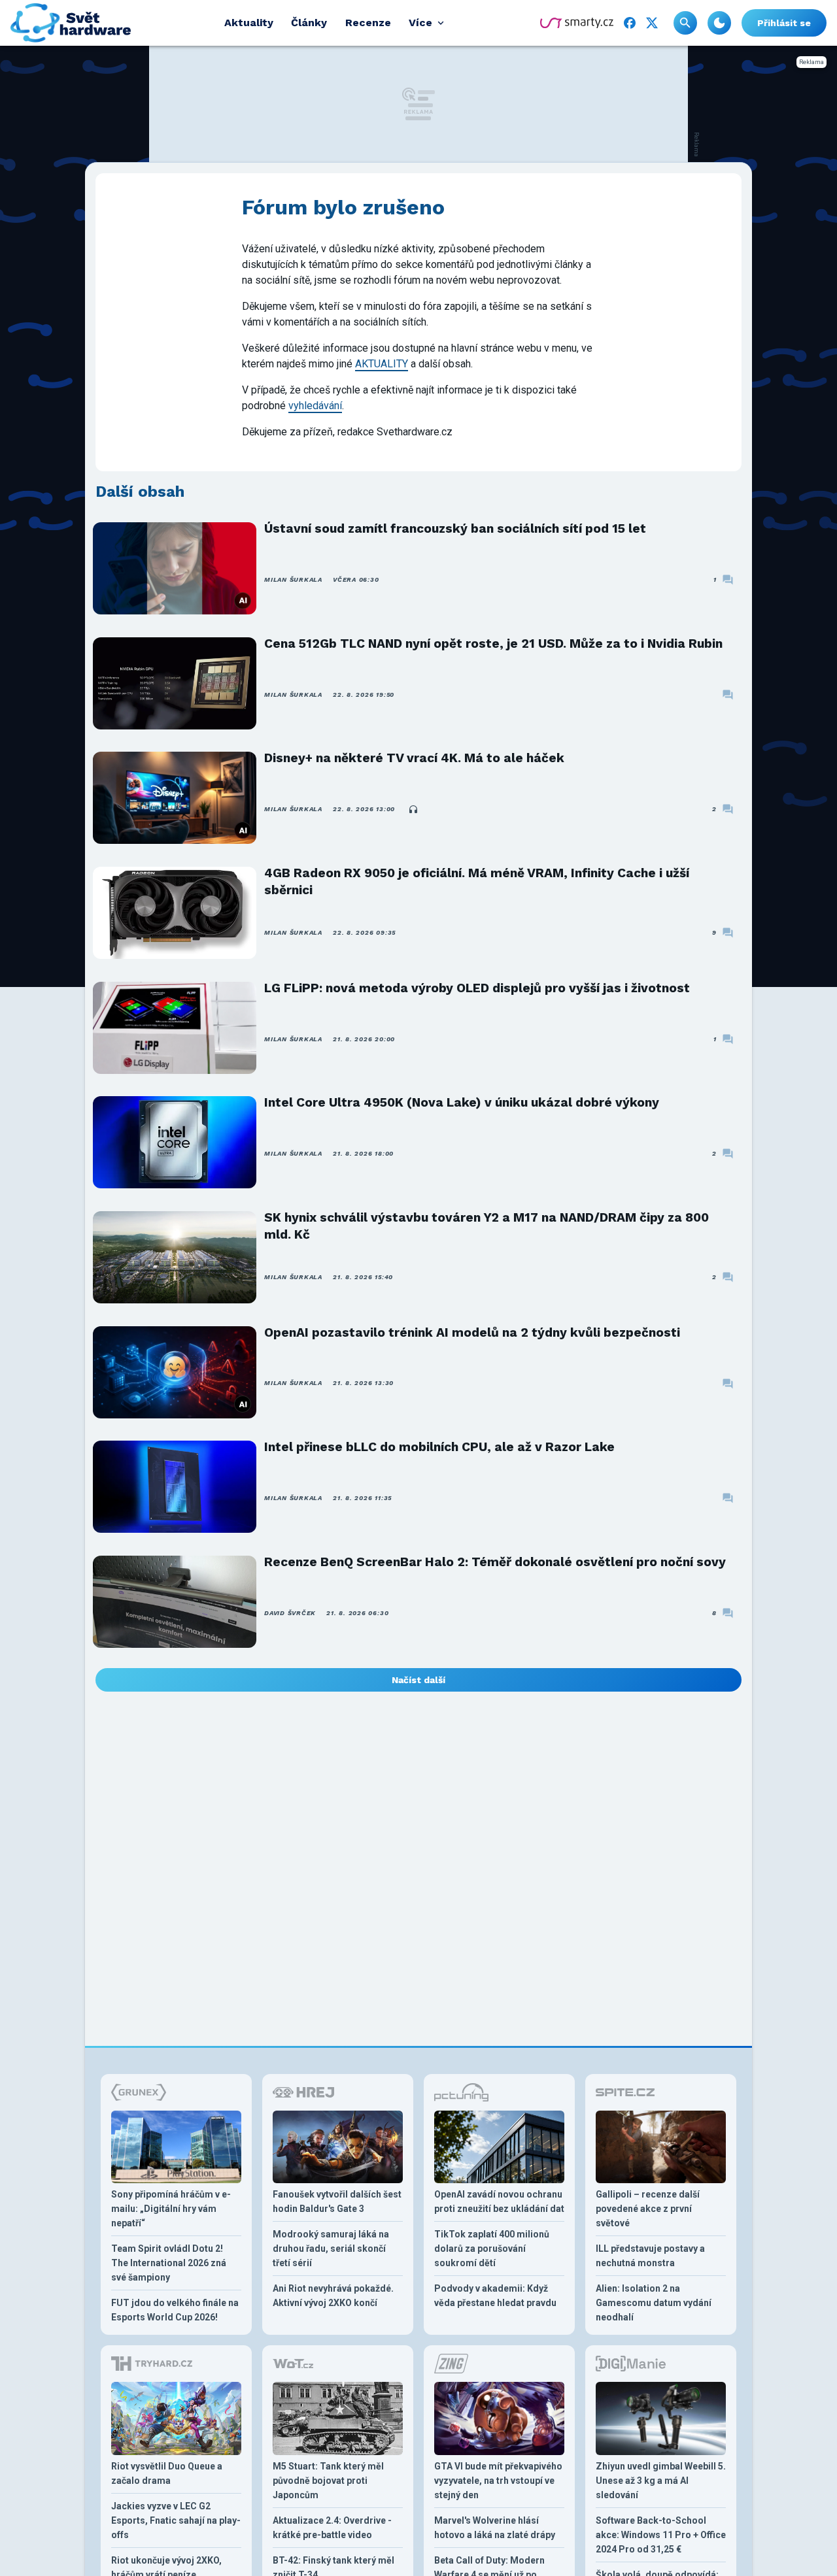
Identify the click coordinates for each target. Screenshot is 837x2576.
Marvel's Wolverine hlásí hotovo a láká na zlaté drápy (495, 2528)
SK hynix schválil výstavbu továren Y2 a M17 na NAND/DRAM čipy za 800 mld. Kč (487, 1226)
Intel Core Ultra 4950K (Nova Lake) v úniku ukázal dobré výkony (462, 1102)
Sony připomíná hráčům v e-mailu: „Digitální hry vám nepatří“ (171, 2209)
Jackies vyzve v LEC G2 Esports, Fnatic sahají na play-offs (176, 2520)
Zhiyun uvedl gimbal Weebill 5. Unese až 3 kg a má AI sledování (661, 2481)
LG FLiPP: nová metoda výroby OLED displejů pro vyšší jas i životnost (477, 988)
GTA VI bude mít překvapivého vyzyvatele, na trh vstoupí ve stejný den (498, 2481)
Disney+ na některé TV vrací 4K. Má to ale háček (414, 758)
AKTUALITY (382, 364)
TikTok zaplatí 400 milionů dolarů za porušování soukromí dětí (492, 2249)
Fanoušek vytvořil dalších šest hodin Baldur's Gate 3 (337, 2201)
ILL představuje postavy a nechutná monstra (650, 2256)
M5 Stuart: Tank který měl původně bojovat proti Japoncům (328, 2481)
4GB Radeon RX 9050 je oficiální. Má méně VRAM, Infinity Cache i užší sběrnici (477, 881)
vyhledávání (315, 406)
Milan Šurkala (293, 579)
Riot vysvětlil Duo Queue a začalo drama (167, 2473)
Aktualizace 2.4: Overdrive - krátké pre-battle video (332, 2528)
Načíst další (418, 1680)
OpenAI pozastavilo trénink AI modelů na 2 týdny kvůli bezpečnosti (472, 1332)
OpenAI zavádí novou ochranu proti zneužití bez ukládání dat (499, 2201)
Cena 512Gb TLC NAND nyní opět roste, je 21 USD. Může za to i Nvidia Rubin (493, 644)
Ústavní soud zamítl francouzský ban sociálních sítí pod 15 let (455, 528)
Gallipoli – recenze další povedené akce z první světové (648, 2209)
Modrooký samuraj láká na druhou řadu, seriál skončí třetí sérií (331, 2249)
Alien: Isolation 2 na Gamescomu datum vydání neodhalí (654, 2303)
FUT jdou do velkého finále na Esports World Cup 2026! (175, 2310)
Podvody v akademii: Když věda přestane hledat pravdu (495, 2296)
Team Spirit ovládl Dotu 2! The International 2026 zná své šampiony (169, 2263)
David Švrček (290, 1613)
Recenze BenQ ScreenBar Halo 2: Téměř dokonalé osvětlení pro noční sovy (495, 1562)
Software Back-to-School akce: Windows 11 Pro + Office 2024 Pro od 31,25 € (661, 2535)
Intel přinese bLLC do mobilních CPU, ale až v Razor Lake (439, 1447)
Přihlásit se (784, 23)
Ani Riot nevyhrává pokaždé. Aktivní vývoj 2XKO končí (333, 2296)
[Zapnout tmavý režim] (719, 23)
